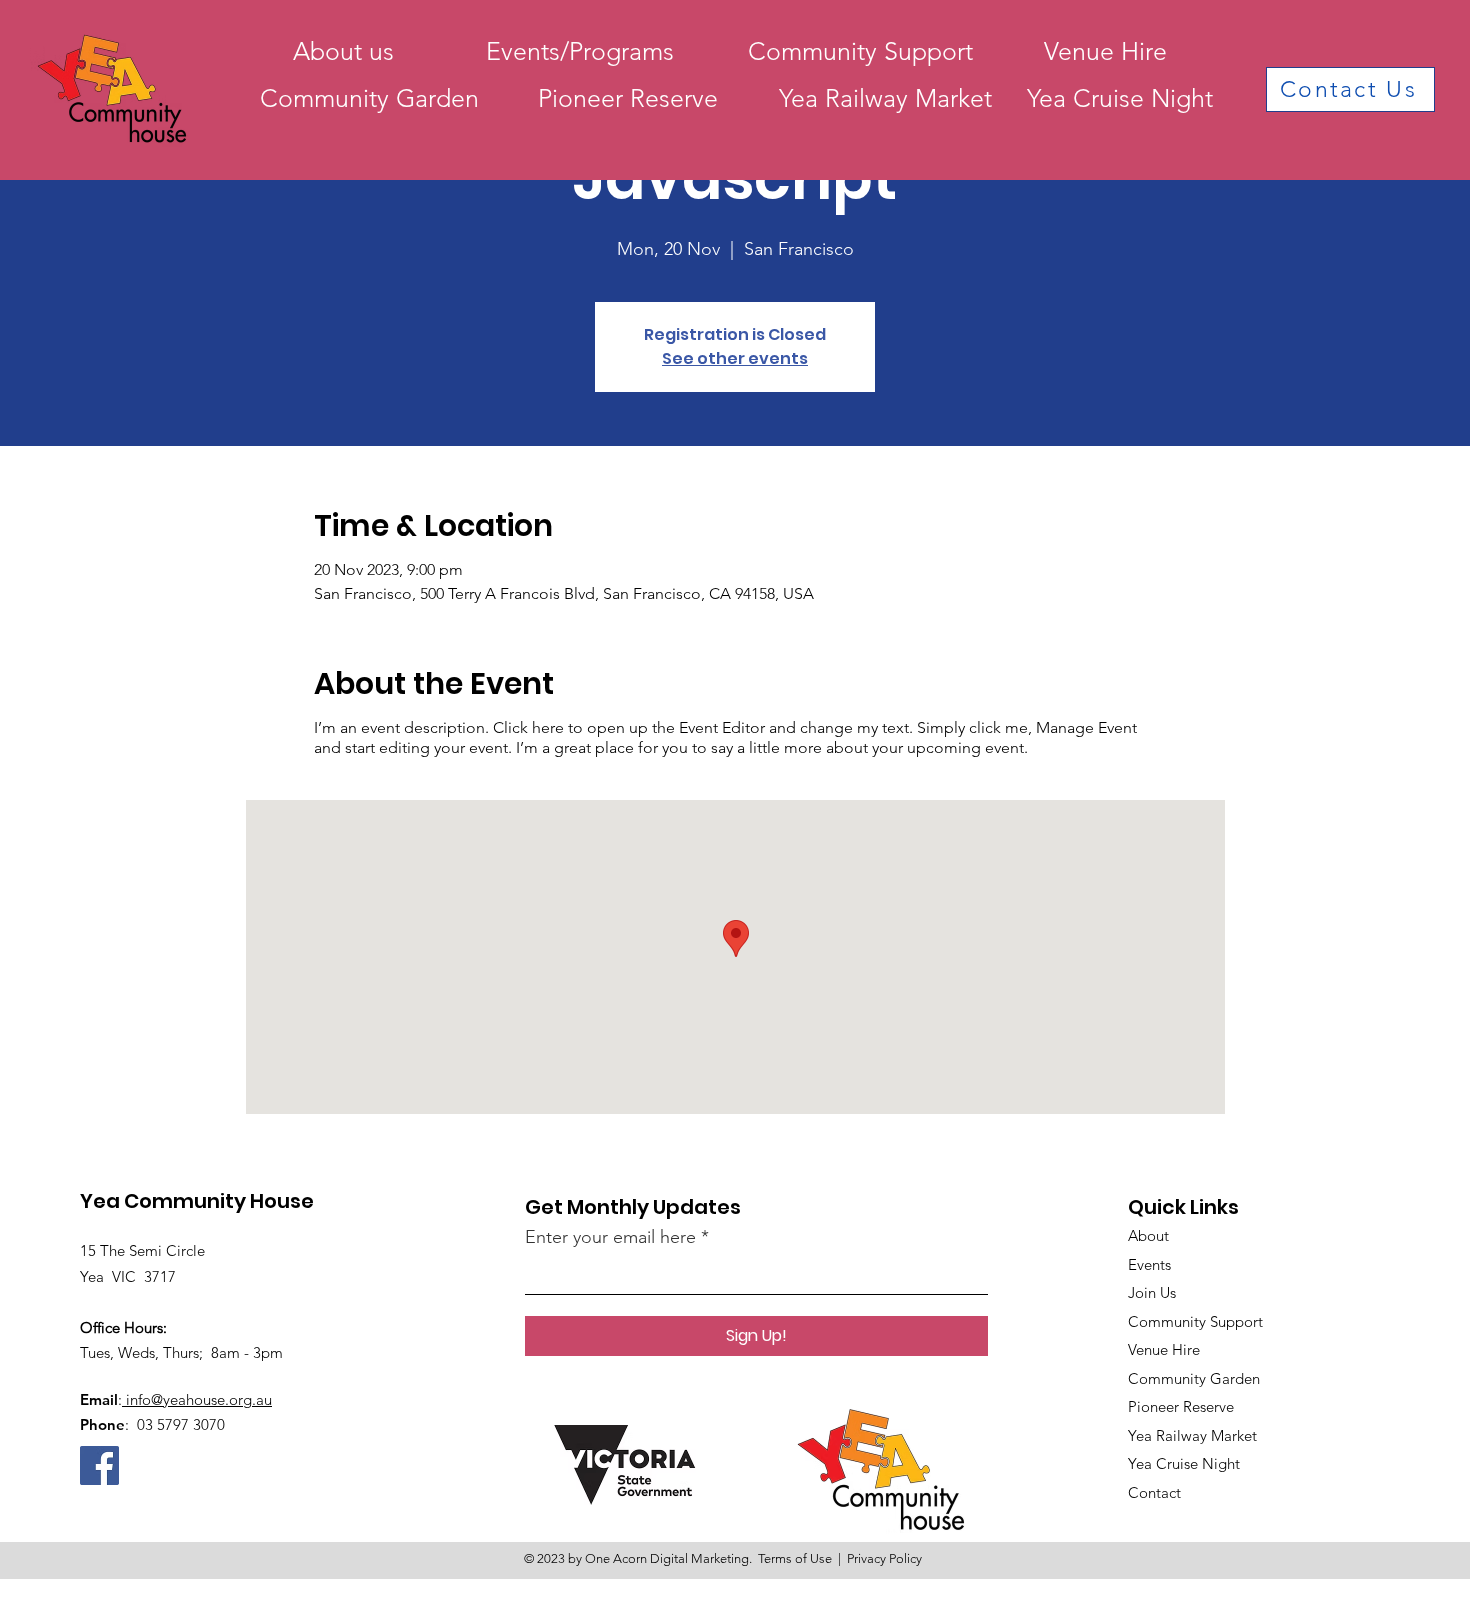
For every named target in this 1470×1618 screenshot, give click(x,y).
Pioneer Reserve (1181, 1406)
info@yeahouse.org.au (197, 1399)
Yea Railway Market (1192, 1435)
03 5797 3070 (179, 1424)
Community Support (1195, 1321)
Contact (1154, 1492)
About (1148, 1235)
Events (1149, 1264)
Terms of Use (795, 1558)
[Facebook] (99, 1465)
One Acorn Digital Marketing (667, 1558)
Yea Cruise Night (1184, 1463)
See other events (735, 358)
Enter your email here (610, 1237)
